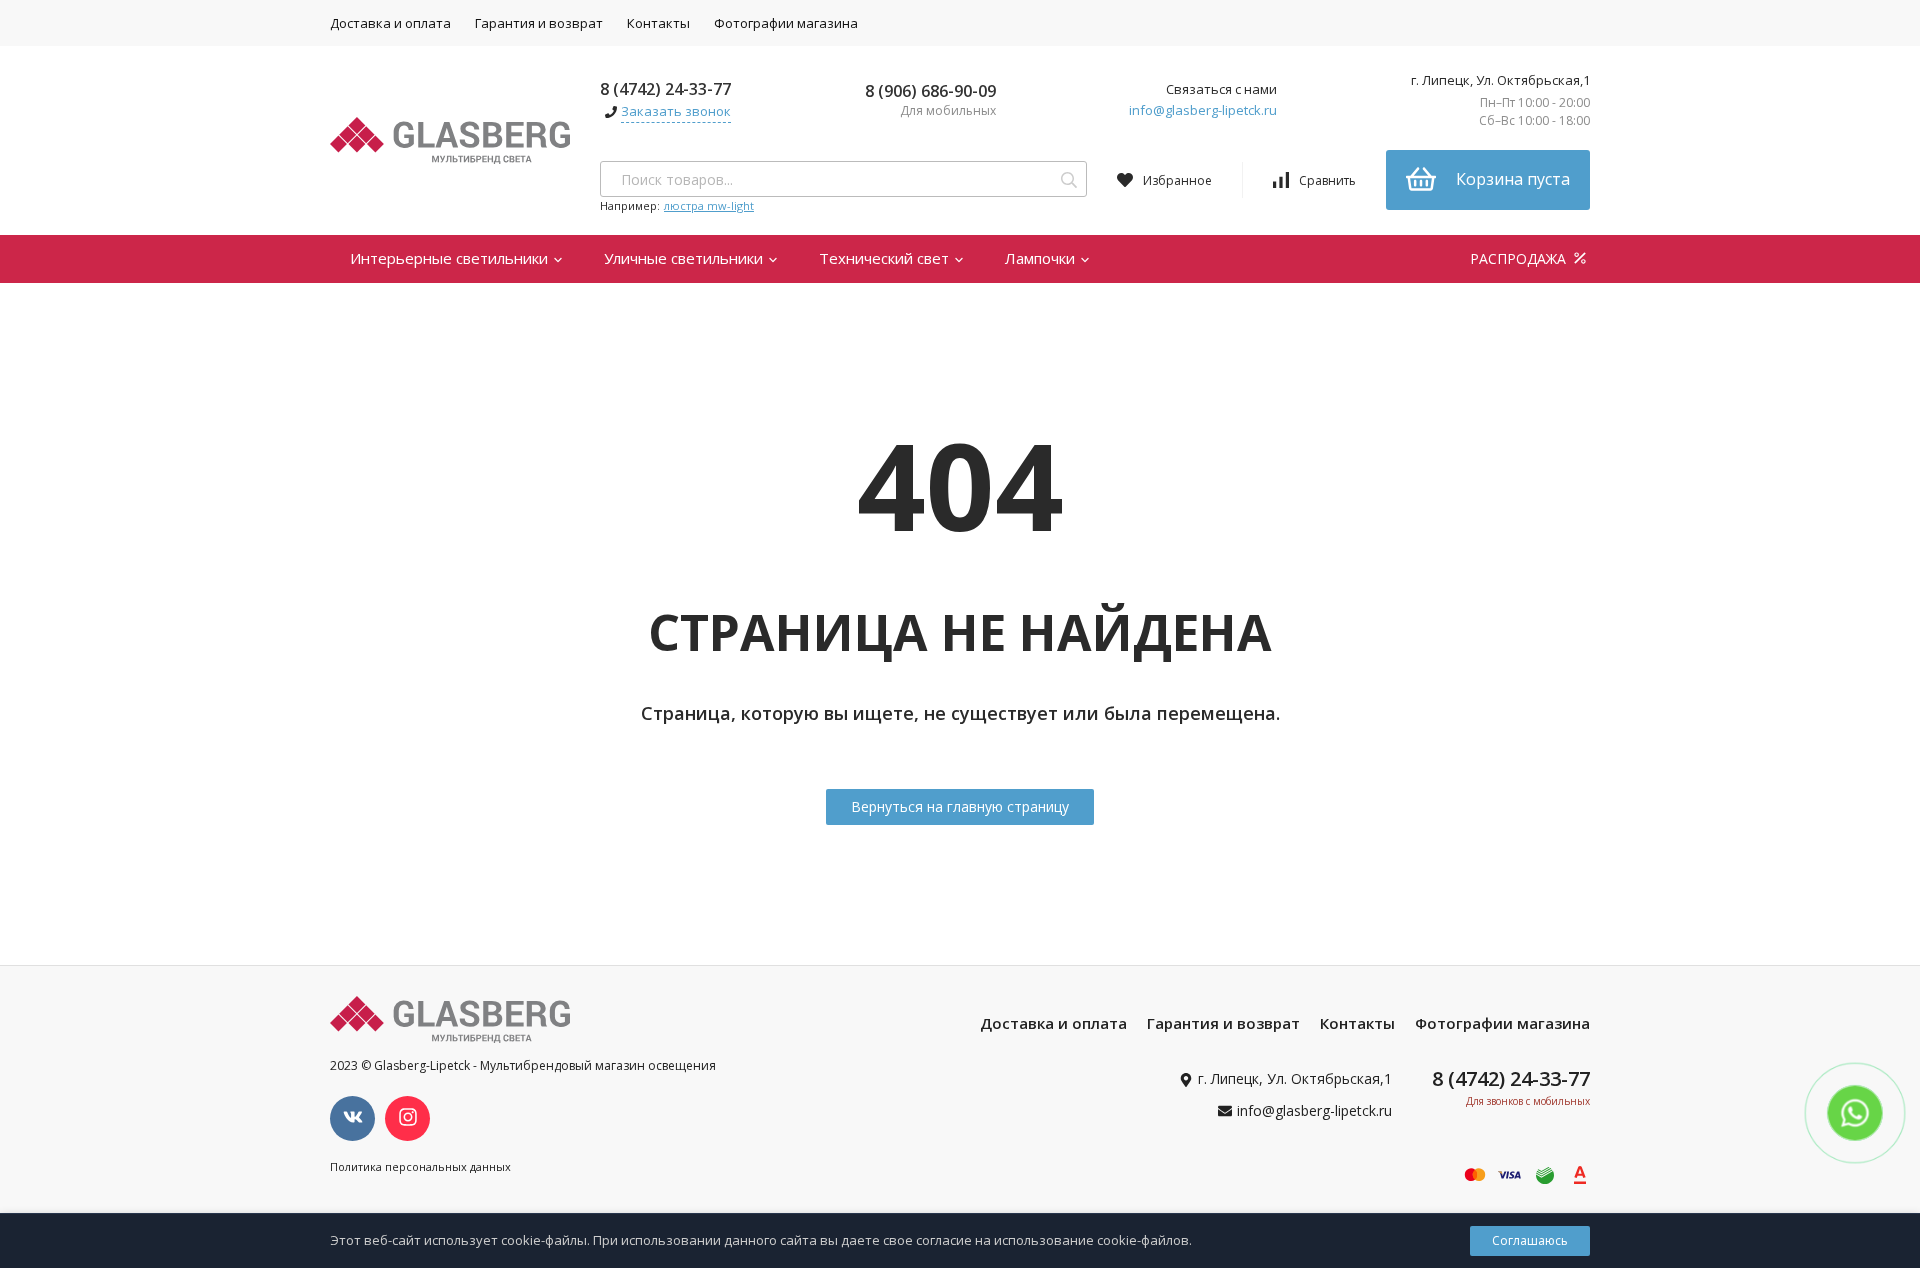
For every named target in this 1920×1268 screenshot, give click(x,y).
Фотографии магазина (786, 23)
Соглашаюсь (1530, 1240)
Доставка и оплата (390, 23)
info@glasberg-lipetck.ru (1203, 110)
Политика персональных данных (420, 1166)
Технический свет (886, 258)
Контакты (658, 23)
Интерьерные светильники (451, 258)
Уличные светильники (685, 258)
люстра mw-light (709, 205)
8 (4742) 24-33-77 (665, 89)
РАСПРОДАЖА (1520, 258)
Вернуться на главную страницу (960, 806)
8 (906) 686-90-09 (930, 91)
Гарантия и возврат (539, 23)
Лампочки (1042, 258)
